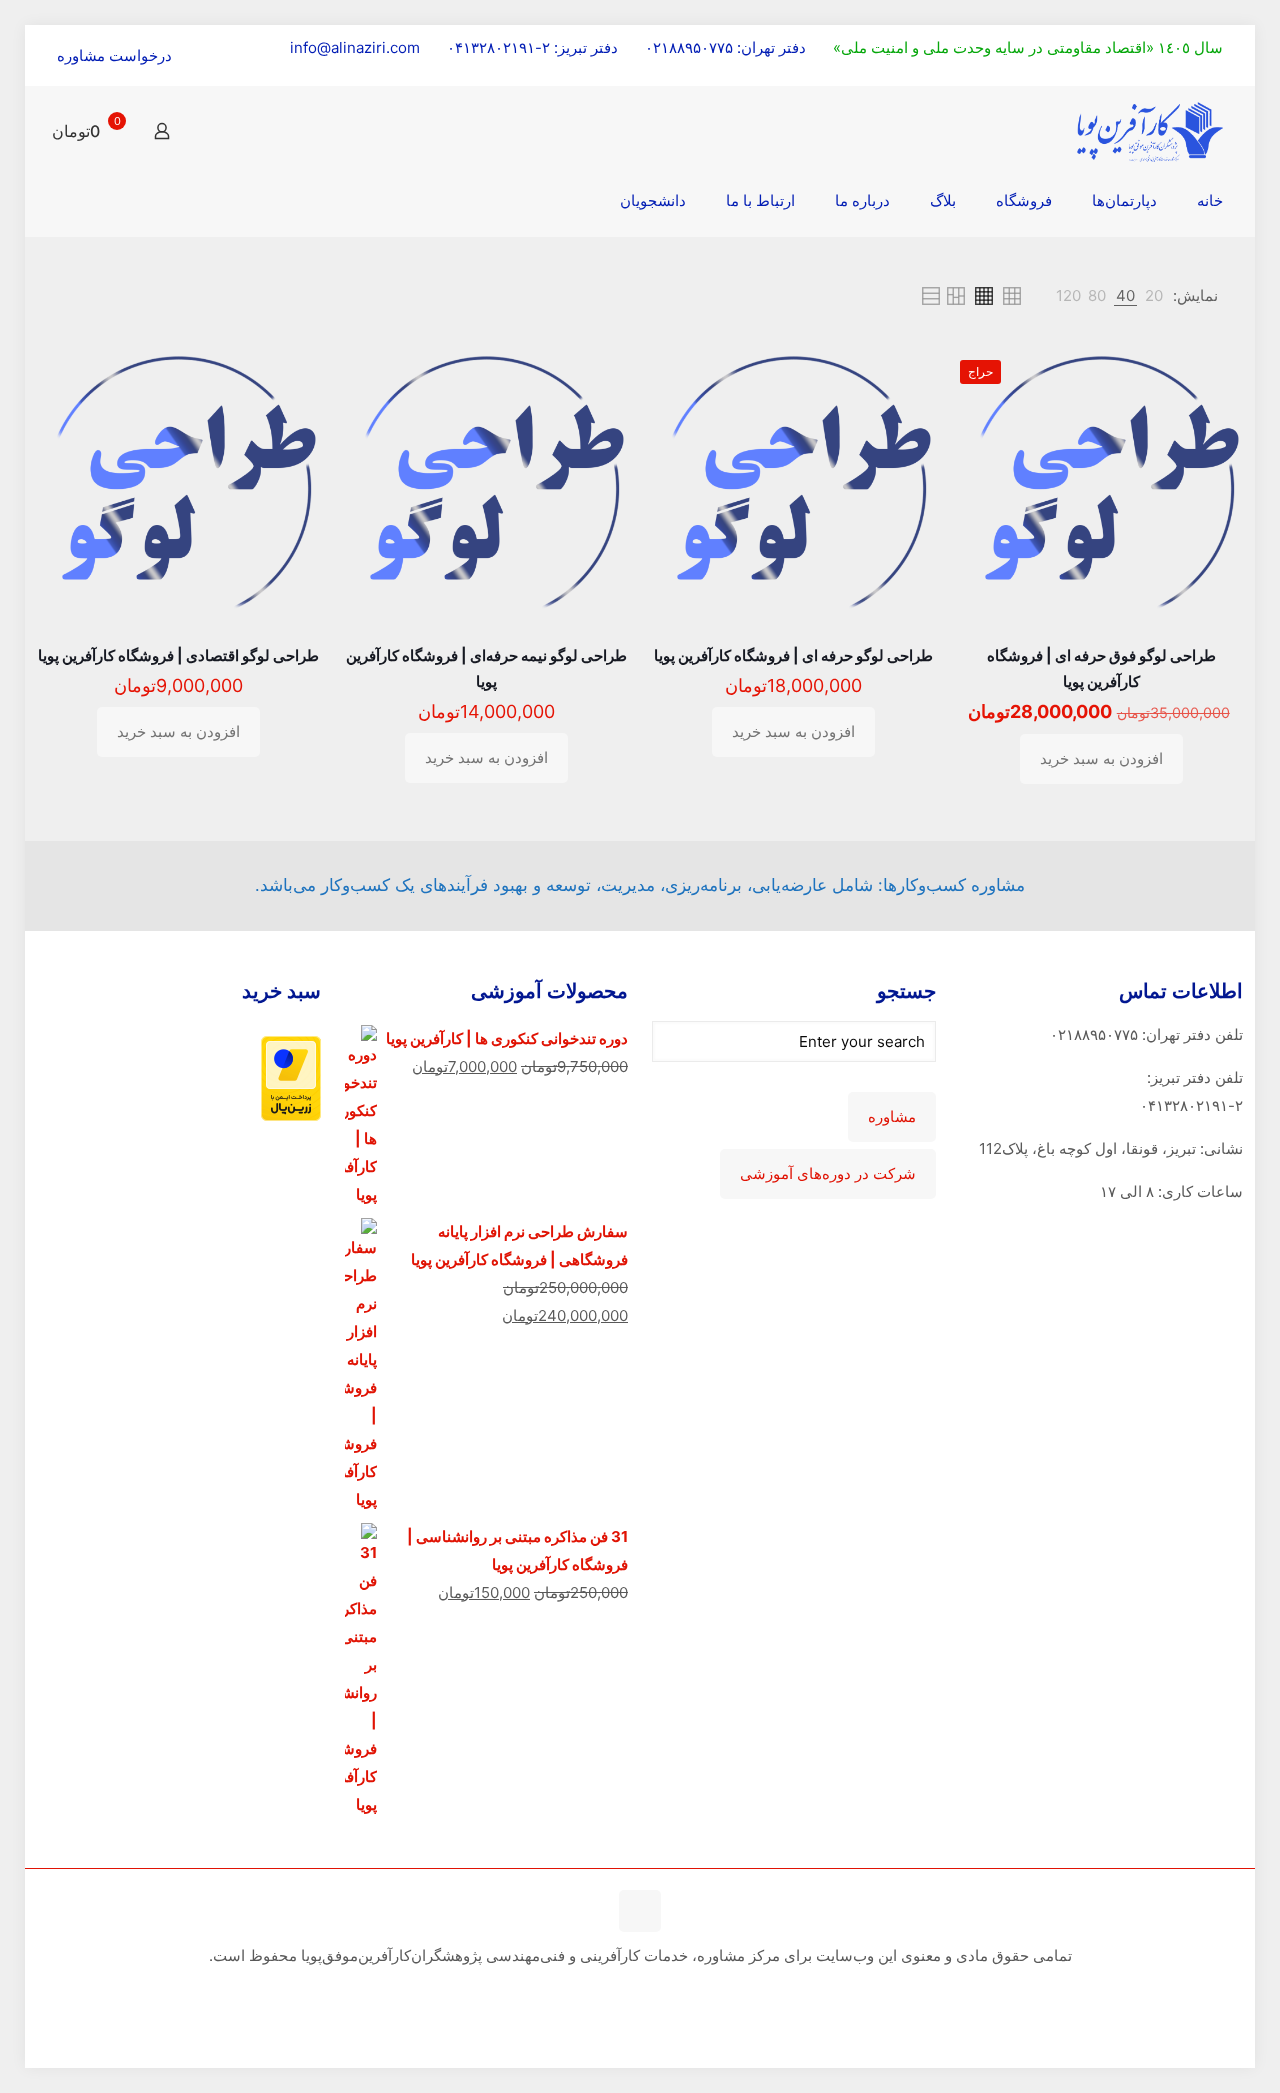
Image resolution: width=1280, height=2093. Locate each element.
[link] (1154, 296)
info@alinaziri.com (355, 47)
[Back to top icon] (640, 1911)
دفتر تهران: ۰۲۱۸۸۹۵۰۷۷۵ (725, 47)
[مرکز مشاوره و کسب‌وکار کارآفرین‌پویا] (1150, 131)
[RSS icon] (637, 1993)
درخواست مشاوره (114, 55)
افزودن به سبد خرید (1101, 759)
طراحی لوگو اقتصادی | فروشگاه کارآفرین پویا (178, 655)
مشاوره (892, 1117)
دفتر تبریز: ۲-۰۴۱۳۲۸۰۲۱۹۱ (532, 47)
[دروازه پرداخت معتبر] (291, 1115)
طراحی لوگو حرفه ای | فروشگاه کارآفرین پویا (793, 655)
